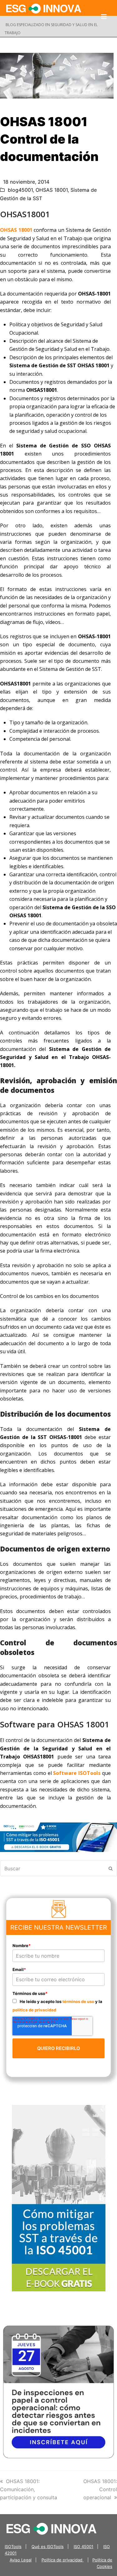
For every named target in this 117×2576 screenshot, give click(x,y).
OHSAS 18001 (52, 190)
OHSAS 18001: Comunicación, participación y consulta (29, 2489)
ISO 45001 (83, 2546)
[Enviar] (111, 1868)
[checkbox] (58, 2005)
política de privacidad (34, 2010)
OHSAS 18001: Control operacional (100, 2489)
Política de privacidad (63, 2560)
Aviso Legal (21, 2560)
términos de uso (78, 2001)
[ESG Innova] (51, 2528)
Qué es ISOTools (48, 2546)
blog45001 (20, 190)
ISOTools (13, 2546)
